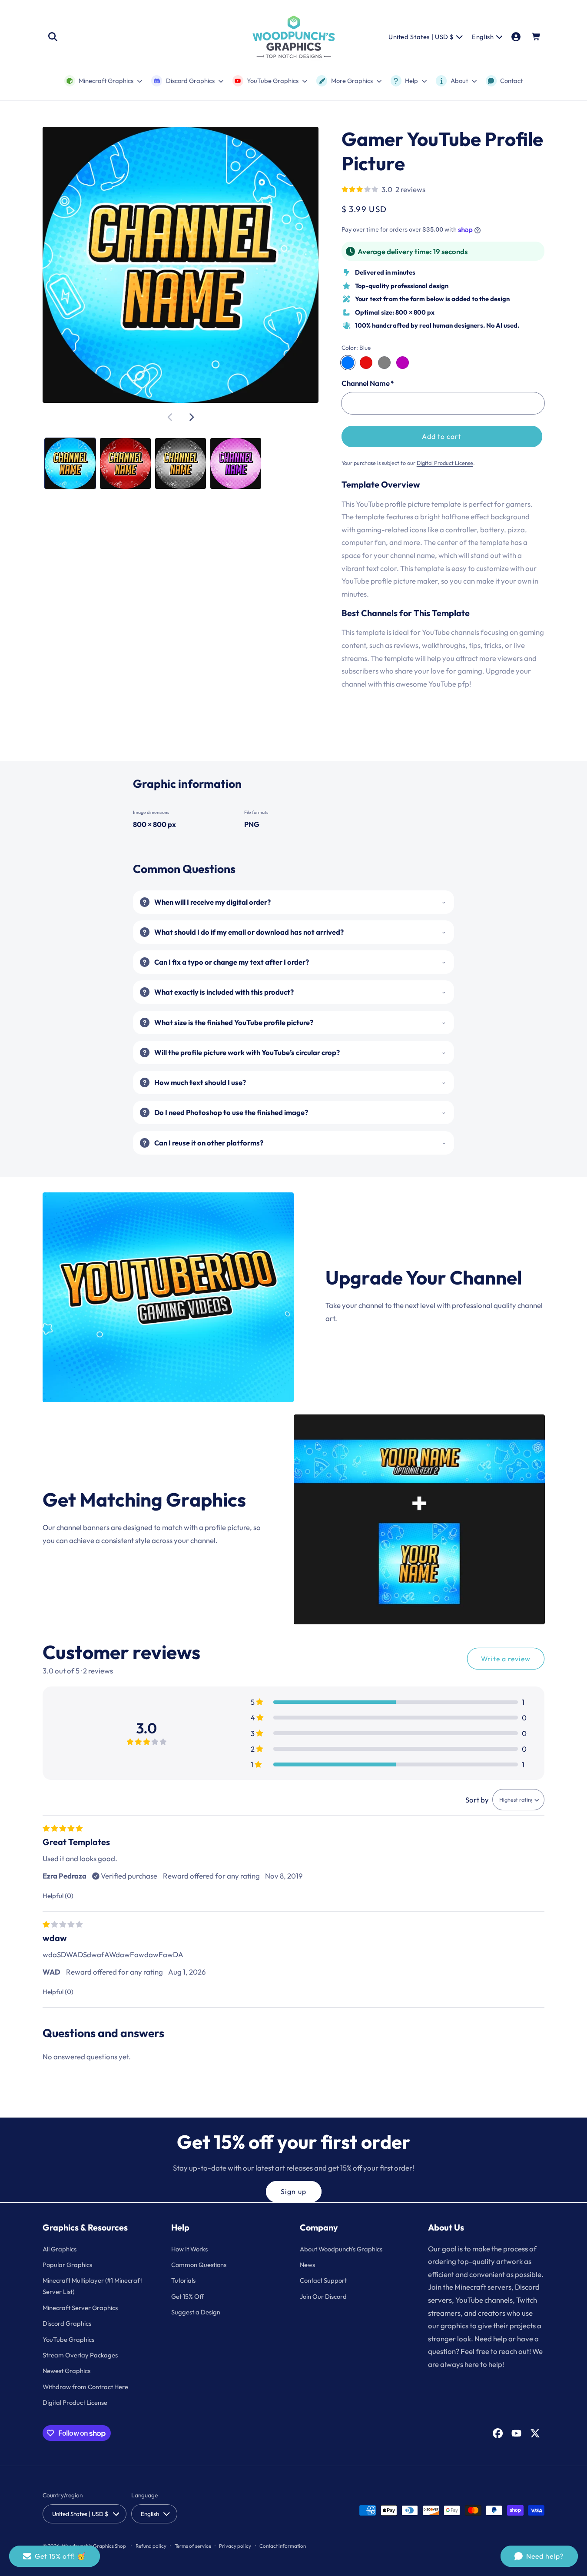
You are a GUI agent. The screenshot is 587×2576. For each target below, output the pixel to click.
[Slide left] (170, 417)
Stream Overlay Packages (80, 2355)
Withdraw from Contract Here (85, 2386)
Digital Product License (445, 463)
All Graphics (60, 2249)
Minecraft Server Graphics (80, 2307)
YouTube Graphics (68, 2339)
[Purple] (403, 363)
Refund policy (151, 2545)
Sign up (293, 2191)
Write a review (506, 1659)
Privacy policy (235, 2545)
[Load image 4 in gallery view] (236, 463)
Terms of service (193, 2545)
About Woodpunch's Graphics (341, 2249)
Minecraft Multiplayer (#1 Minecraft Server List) (92, 2286)
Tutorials (183, 2280)
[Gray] (384, 363)
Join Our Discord (323, 2296)
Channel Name (368, 383)
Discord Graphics (67, 2323)
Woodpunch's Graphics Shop (94, 2545)
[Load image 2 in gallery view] (125, 463)
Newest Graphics (66, 2371)
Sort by (477, 1800)
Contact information (283, 2545)
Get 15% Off (187, 2296)
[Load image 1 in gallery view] (70, 463)
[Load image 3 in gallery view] (181, 463)
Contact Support (323, 2280)
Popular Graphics (67, 2264)
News (307, 2264)
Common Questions (199, 2264)
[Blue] (348, 363)
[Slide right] (191, 417)
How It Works (189, 2249)
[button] (53, 37)
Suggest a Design (196, 2312)
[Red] (366, 363)
